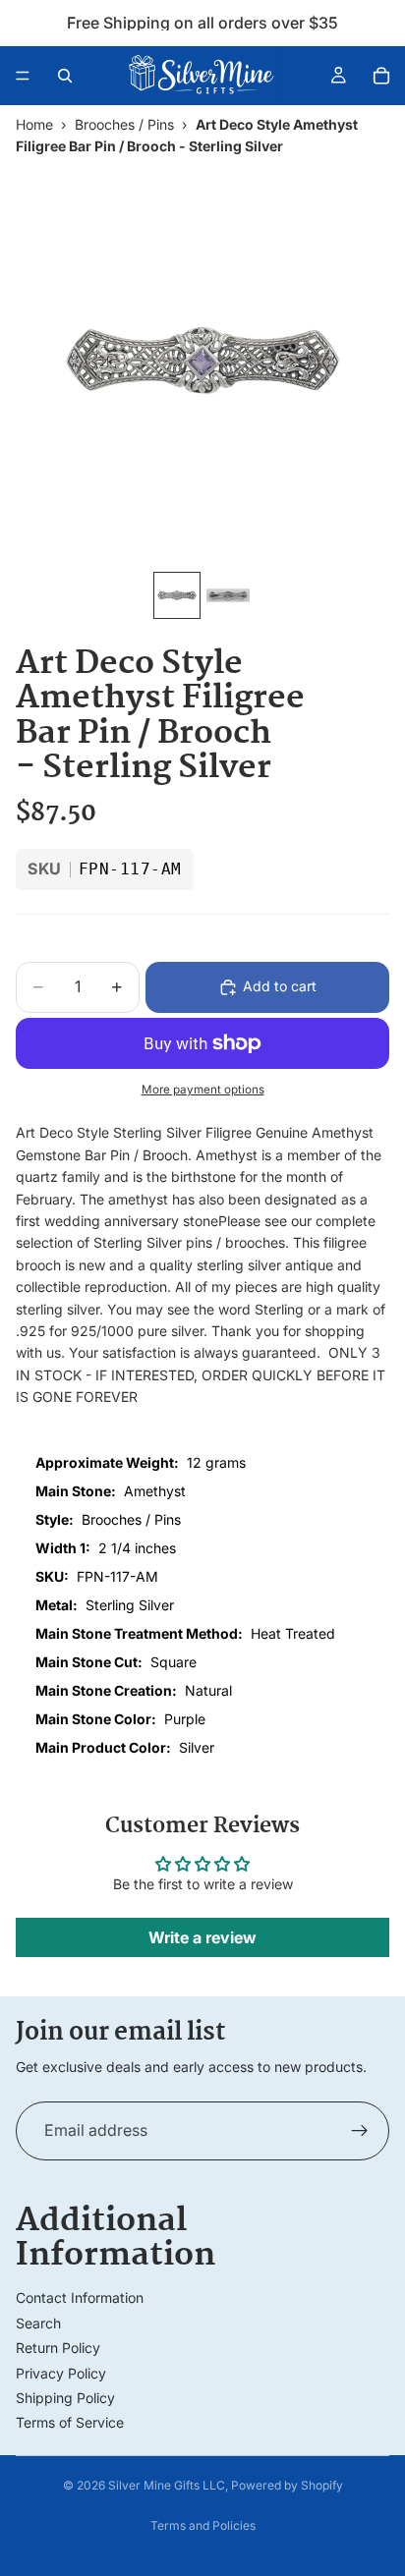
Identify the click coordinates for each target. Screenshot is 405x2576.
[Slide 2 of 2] (228, 595)
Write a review (202, 1937)
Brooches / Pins (124, 124)
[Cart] (381, 76)
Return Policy (58, 2348)
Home (34, 124)
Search (38, 2323)
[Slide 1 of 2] (177, 595)
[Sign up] (360, 2131)
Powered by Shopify (287, 2485)
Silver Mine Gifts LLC (167, 2485)
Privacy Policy (61, 2373)
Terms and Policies (203, 2525)
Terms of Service (70, 2422)
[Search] (65, 76)
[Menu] (23, 76)
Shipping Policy (65, 2398)
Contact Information (80, 2297)
